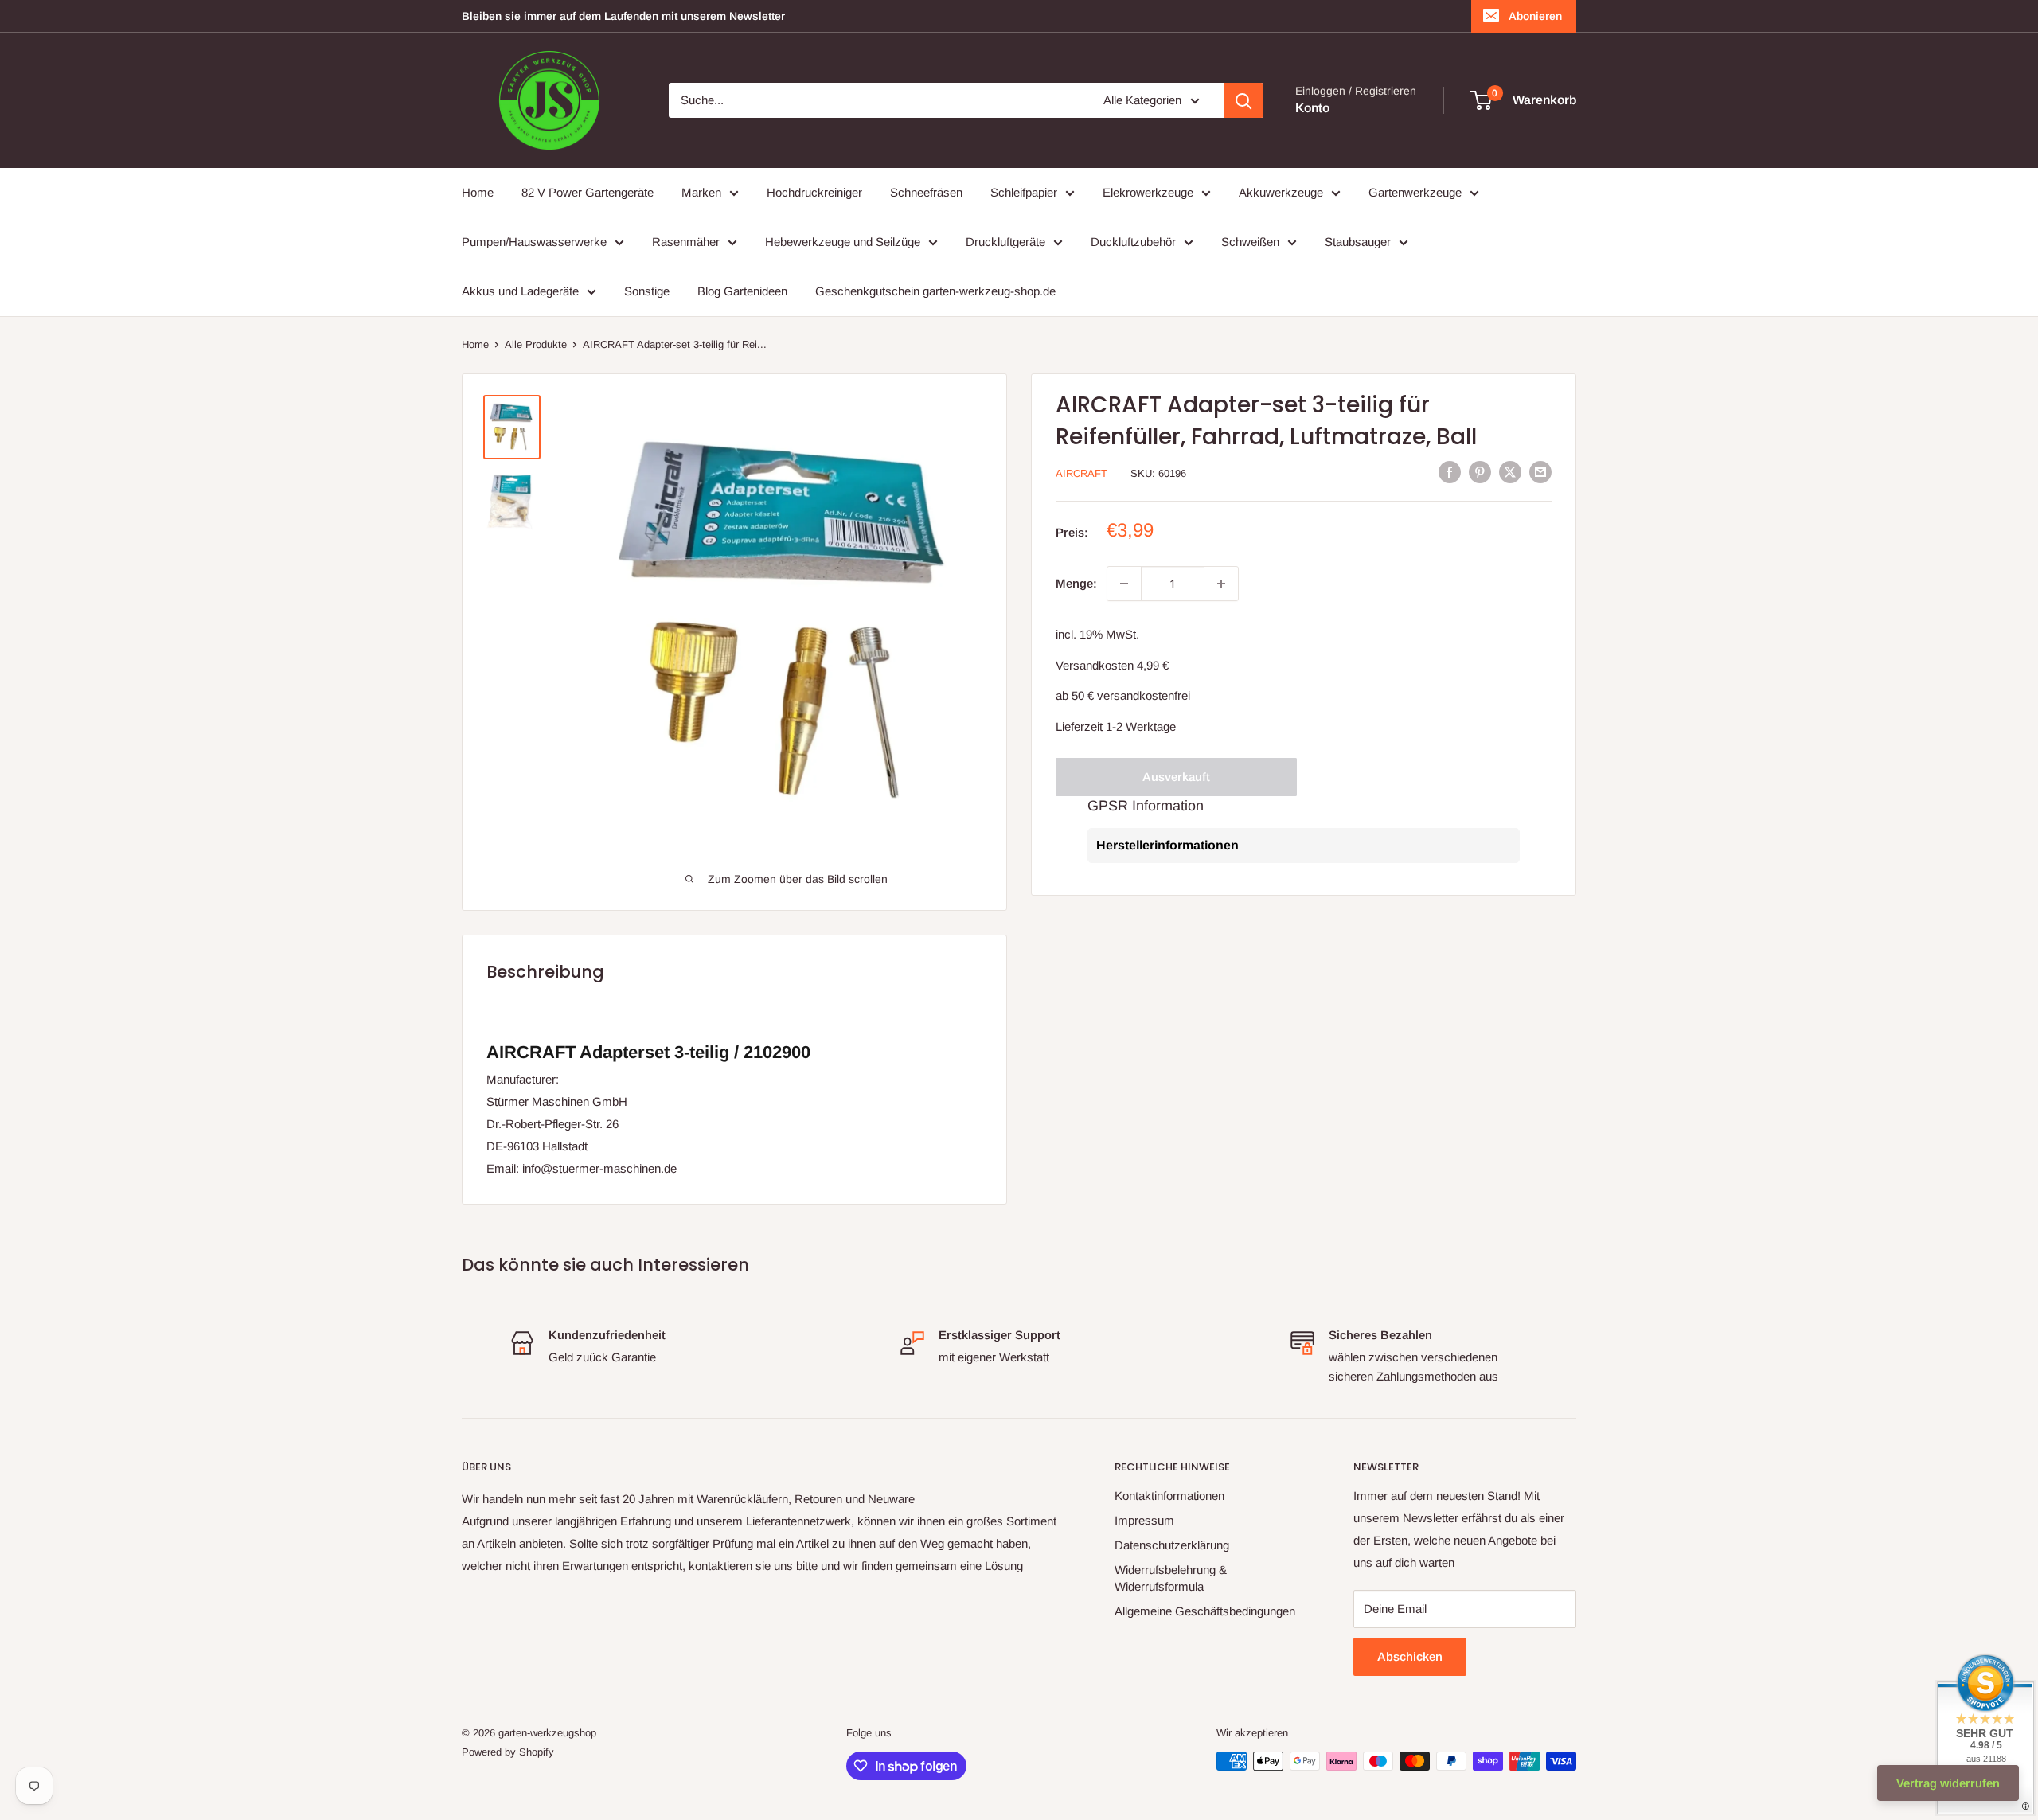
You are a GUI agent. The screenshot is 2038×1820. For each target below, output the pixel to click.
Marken (701, 192)
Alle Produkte (536, 344)
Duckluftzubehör (1133, 242)
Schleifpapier (1024, 192)
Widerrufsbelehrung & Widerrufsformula (1171, 1578)
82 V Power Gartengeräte (588, 192)
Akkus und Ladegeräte (520, 291)
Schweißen (1250, 242)
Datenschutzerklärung (1172, 1545)
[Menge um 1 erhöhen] (1221, 584)
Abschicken (1410, 1656)
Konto (1312, 108)
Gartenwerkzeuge (1415, 192)
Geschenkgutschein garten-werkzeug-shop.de (935, 291)
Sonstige (647, 291)
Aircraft (1081, 473)
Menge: (1076, 583)
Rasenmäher (686, 242)
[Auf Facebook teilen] (1450, 472)
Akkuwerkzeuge (1281, 192)
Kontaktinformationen (1169, 1496)
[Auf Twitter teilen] (1510, 472)
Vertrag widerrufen (1948, 1783)
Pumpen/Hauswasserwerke (534, 242)
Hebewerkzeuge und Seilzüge (843, 242)
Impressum (1144, 1520)
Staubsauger (1358, 242)
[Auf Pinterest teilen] (1480, 472)
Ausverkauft (1176, 777)
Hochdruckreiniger (814, 192)
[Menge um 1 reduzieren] (1124, 584)
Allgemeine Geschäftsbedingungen (1205, 1611)
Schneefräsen (926, 192)
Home (478, 192)
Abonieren (1535, 16)
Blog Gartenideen (742, 291)
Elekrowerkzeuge (1148, 192)
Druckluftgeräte (1005, 242)
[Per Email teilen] (1540, 472)
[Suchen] (1243, 100)
